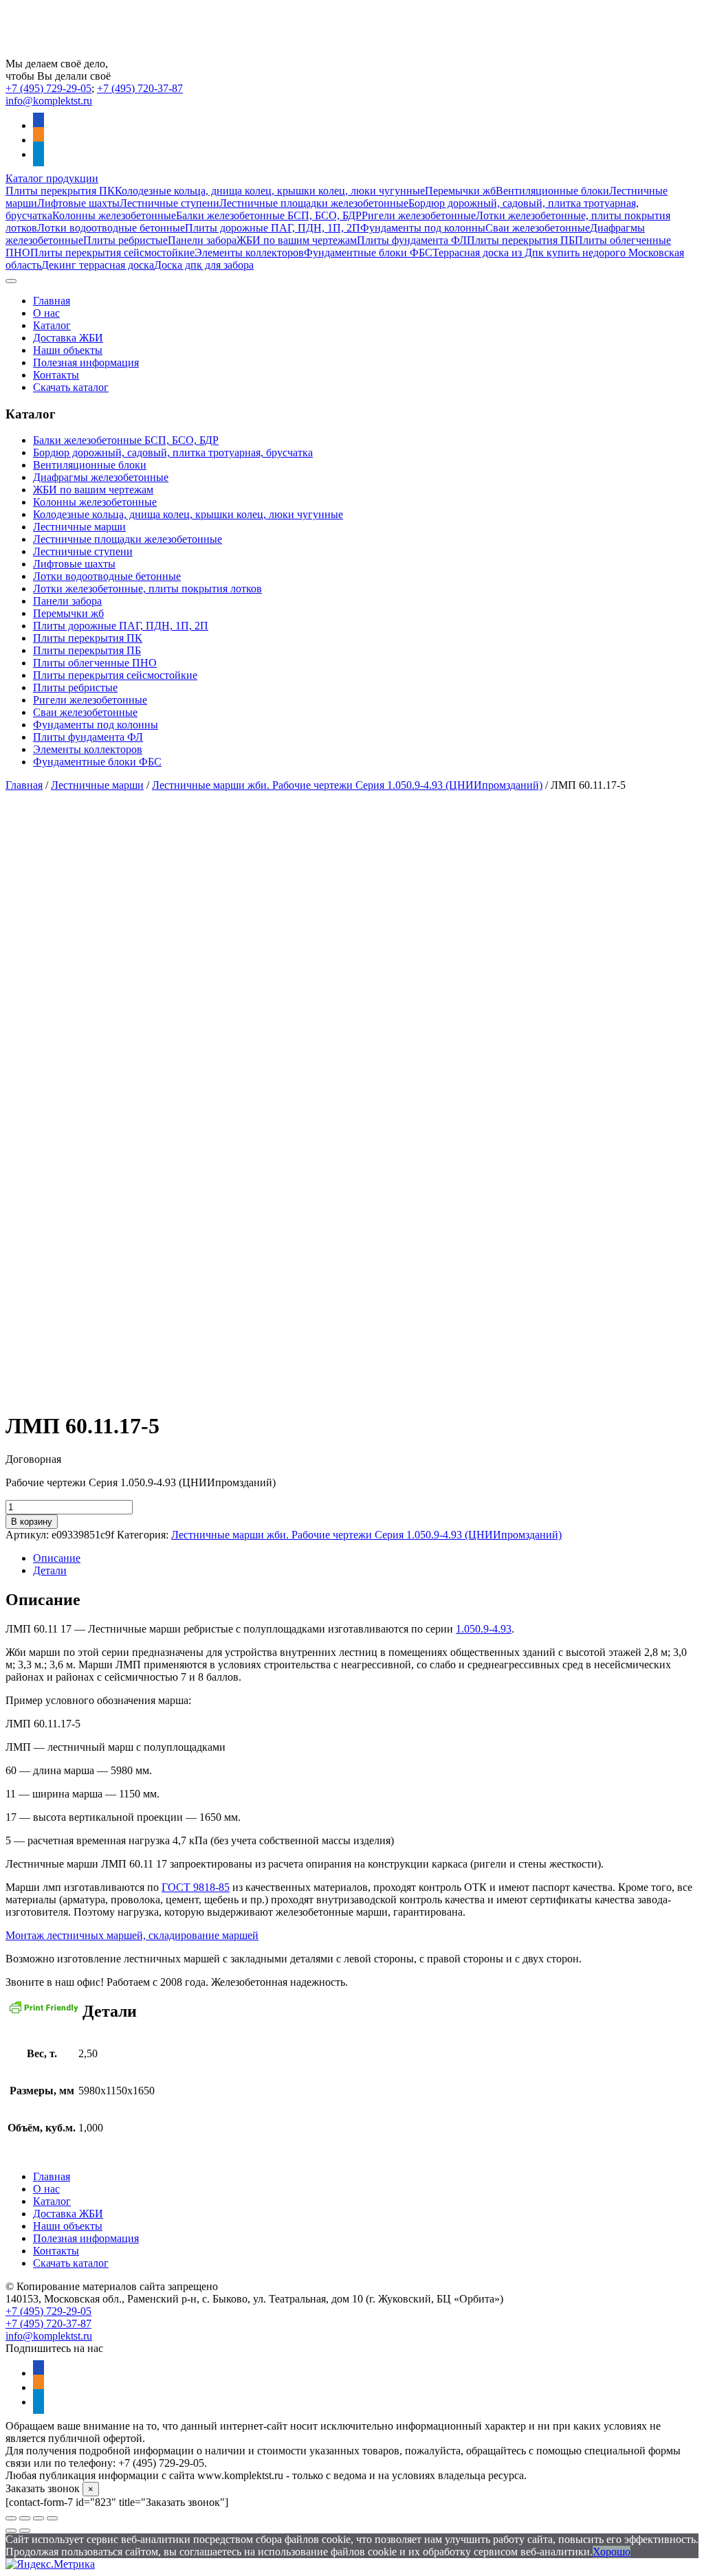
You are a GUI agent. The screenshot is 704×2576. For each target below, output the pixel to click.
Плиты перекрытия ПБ (521, 240)
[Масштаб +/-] (11, 2518)
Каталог (52, 325)
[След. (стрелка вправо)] (25, 2531)
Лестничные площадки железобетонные (314, 203)
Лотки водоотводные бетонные (111, 228)
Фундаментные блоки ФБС (368, 253)
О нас (46, 313)
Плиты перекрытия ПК (60, 191)
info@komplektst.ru (49, 101)
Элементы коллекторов (249, 253)
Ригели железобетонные (419, 215)
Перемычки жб (460, 191)
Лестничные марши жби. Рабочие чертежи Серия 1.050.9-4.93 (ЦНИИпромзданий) (347, 785)
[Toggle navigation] (11, 281)
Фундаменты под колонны (423, 228)
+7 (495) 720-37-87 (140, 88)
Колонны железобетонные (114, 215)
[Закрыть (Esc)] (52, 2518)
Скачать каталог (71, 387)
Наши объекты (68, 350)
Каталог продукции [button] (52, 178)
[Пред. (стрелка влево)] (11, 2531)
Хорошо (612, 2552)
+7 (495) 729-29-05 (48, 88)
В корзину (32, 1522)
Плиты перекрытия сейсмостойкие (112, 253)
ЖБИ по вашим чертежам (297, 240)
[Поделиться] (38, 2518)
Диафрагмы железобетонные (101, 477)
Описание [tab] (57, 1558)
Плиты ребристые (125, 240)
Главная (52, 301)
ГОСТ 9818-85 (196, 1887)
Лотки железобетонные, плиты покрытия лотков (147, 589)
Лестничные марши (79, 527)
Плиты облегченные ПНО (95, 663)
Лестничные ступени (169, 203)
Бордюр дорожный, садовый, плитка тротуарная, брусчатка (173, 452)
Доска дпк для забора (204, 265)
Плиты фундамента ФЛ (412, 240)
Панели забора (202, 240)
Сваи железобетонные (538, 228)
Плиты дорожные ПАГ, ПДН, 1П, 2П (273, 228)
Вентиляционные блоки (552, 191)
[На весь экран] (25, 2518)
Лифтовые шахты (78, 203)
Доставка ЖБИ (68, 338)
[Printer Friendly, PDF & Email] (44, 2013)
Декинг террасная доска (98, 265)
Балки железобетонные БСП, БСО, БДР (269, 215)
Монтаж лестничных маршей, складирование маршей (132, 1935)
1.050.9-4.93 (484, 1629)
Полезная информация (86, 362)
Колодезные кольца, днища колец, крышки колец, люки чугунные (270, 191)
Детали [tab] (50, 1570)
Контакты (56, 375)
